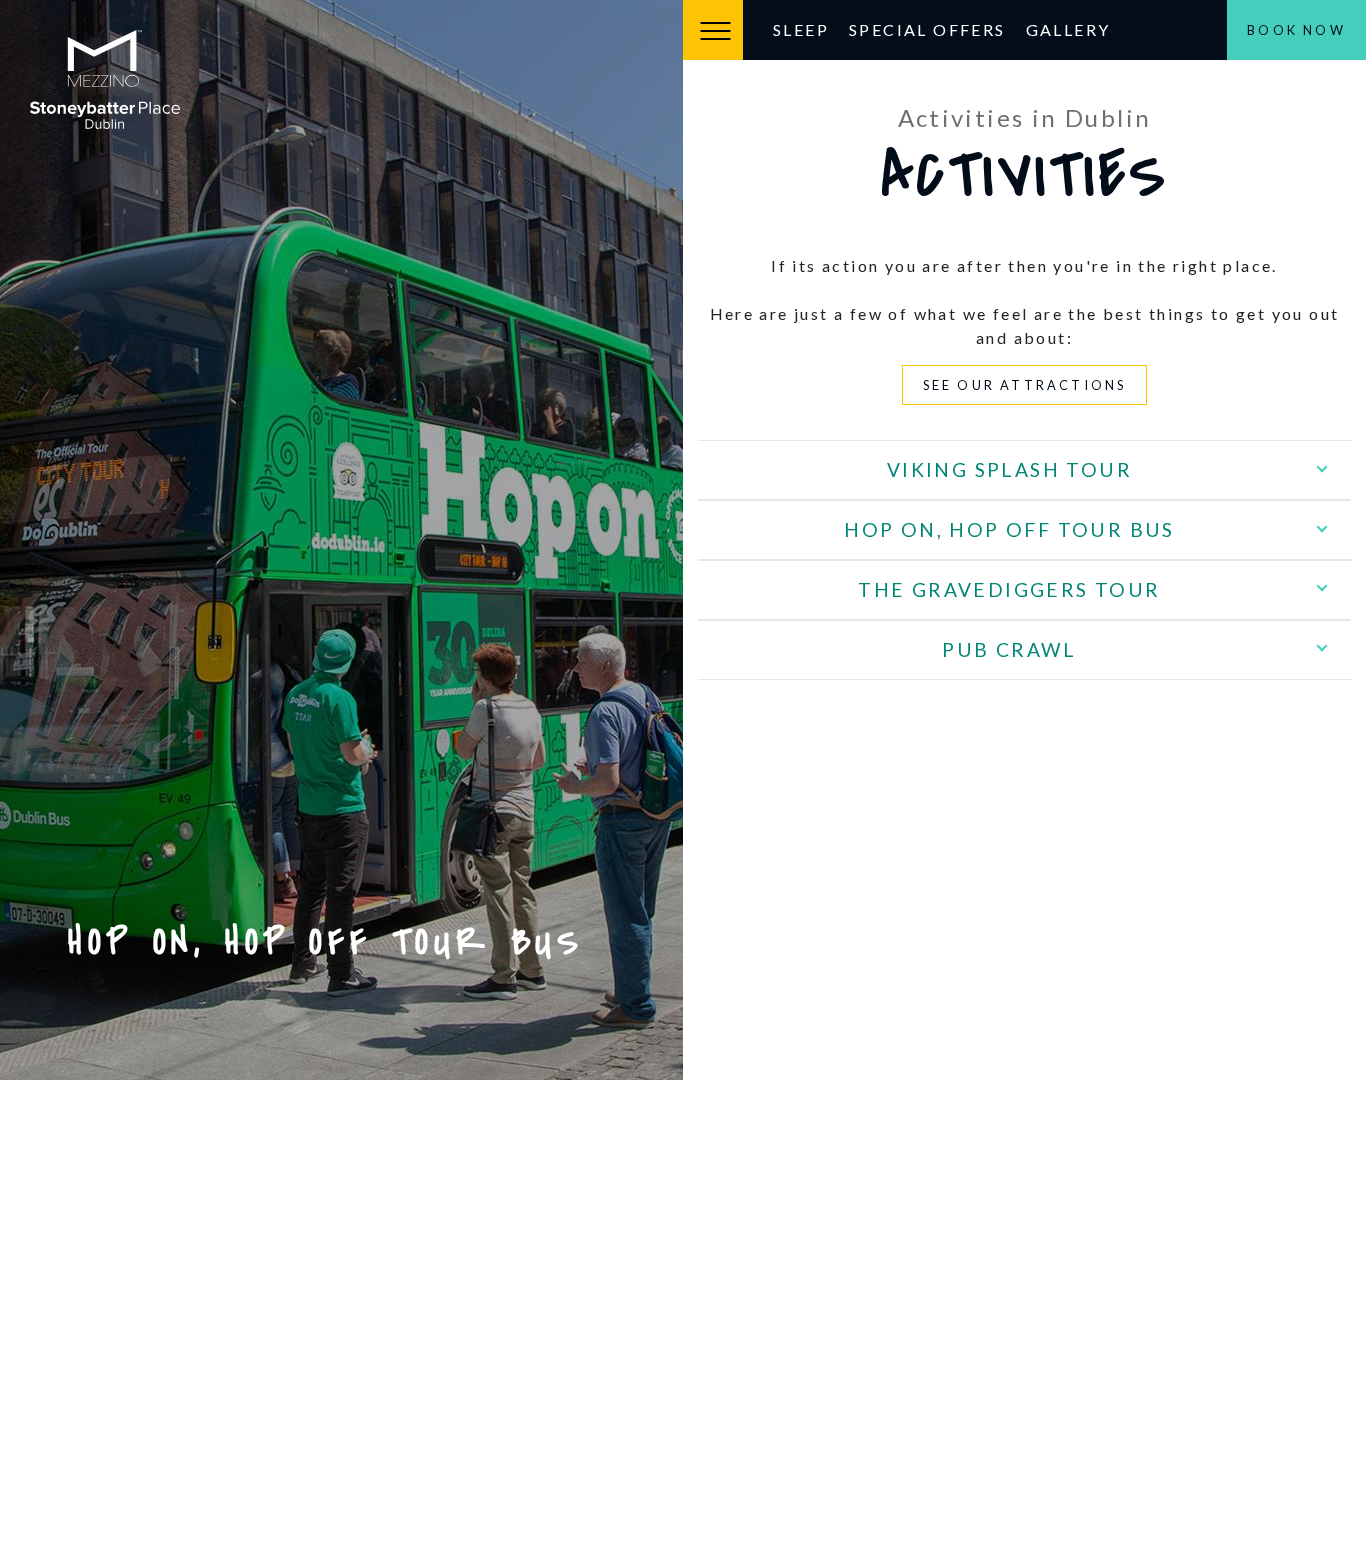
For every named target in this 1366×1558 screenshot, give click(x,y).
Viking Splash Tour (1009, 469)
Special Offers (927, 29)
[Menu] (713, 30)
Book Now (1296, 30)
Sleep (801, 29)
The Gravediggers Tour (1009, 589)
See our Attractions (1025, 385)
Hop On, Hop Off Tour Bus (1009, 529)
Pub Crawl (1009, 649)
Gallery (1068, 29)
